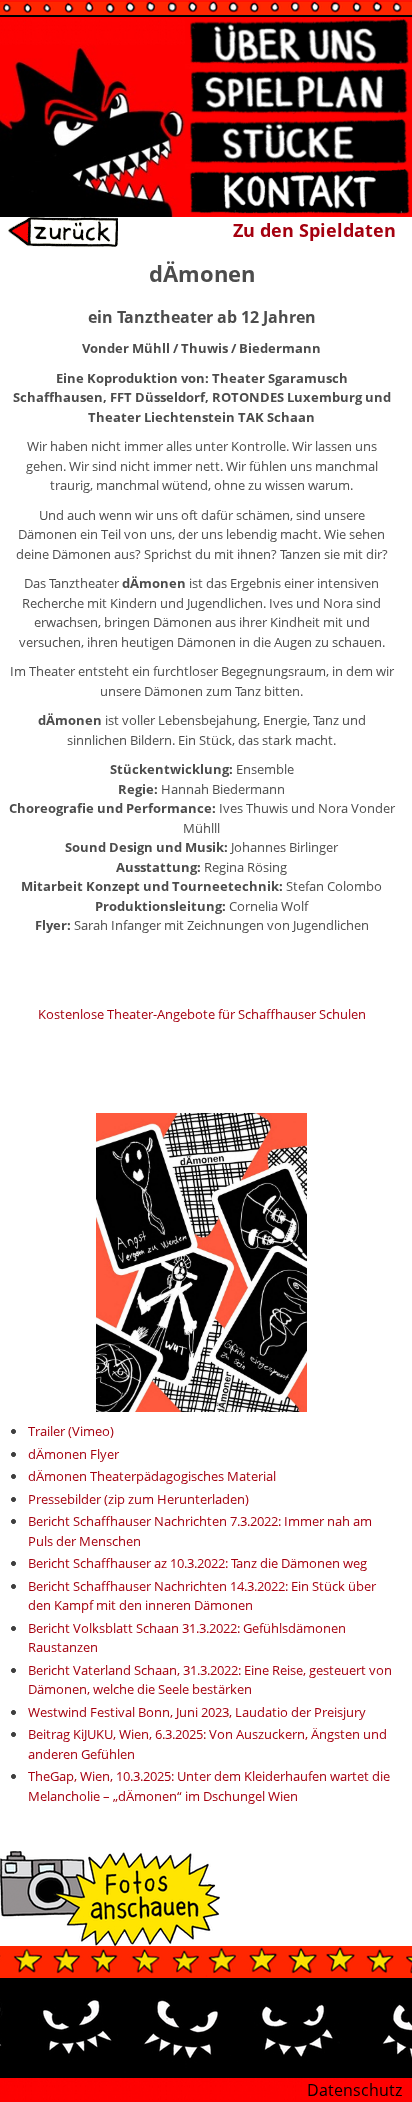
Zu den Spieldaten (314, 230)
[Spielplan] (298, 92)
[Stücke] (298, 142)
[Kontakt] (298, 192)
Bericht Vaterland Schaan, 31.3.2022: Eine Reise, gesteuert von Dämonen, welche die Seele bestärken (210, 1680)
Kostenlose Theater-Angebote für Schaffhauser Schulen (202, 1014)
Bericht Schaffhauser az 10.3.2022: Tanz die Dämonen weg (197, 1563)
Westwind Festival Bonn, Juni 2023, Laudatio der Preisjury (197, 1712)
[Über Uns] (298, 42)
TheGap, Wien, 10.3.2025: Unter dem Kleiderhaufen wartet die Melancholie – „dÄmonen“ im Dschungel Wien (209, 1786)
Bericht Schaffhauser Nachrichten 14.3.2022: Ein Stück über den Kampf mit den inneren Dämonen (202, 1596)
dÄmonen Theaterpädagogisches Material (152, 1476)
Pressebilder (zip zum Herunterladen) (138, 1499)
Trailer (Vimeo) (71, 1431)
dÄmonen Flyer (73, 1454)
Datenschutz (354, 2090)
